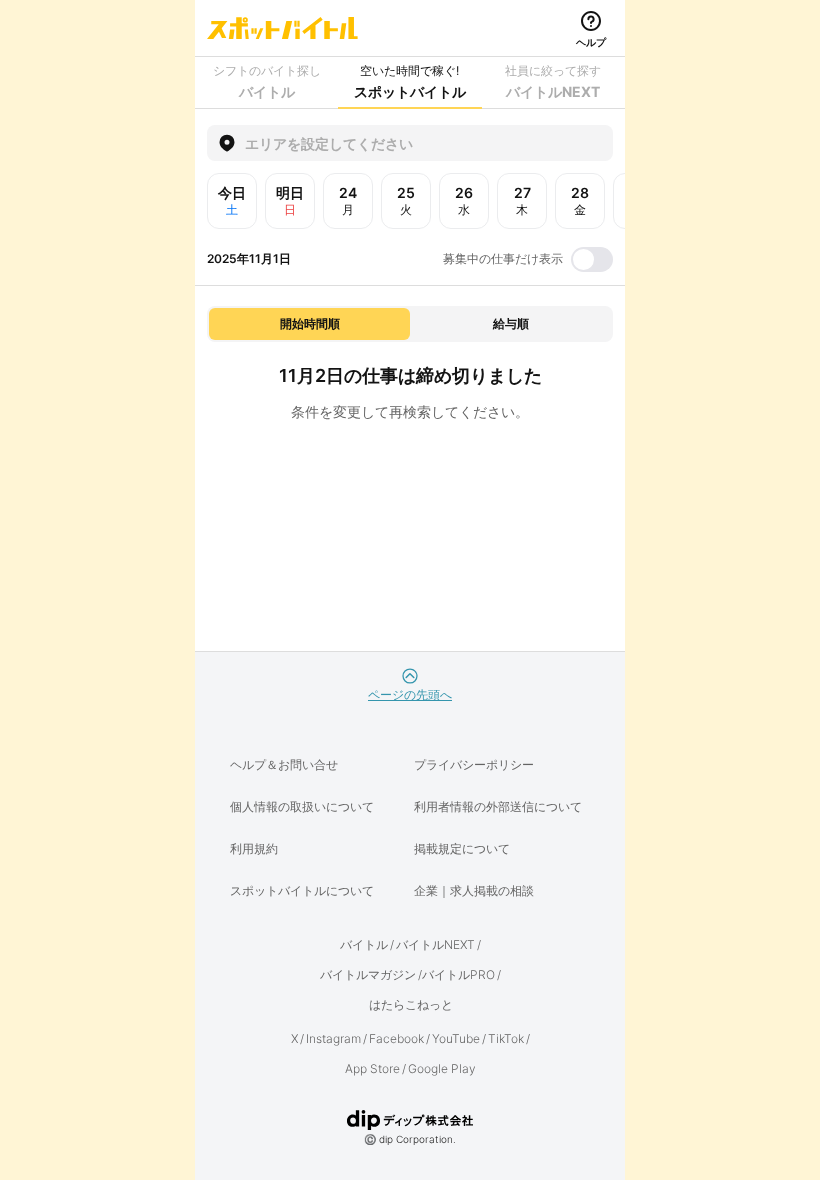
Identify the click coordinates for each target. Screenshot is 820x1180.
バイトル (364, 944)
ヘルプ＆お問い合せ (284, 764)
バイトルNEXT (435, 944)
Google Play (442, 1068)
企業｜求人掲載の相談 (474, 890)
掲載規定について (462, 848)
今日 (232, 200)
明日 (290, 200)
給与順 (511, 323)
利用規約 (254, 848)
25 (406, 200)
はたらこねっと (411, 1004)
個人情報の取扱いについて (302, 806)
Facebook (396, 1038)
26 (464, 200)
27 (522, 200)
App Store (372, 1068)
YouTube (456, 1038)
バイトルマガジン (368, 974)
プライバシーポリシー (474, 764)
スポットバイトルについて (302, 890)
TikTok (506, 1038)
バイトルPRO (458, 974)
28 (580, 200)
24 (348, 200)
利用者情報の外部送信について (498, 806)
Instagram (333, 1038)
